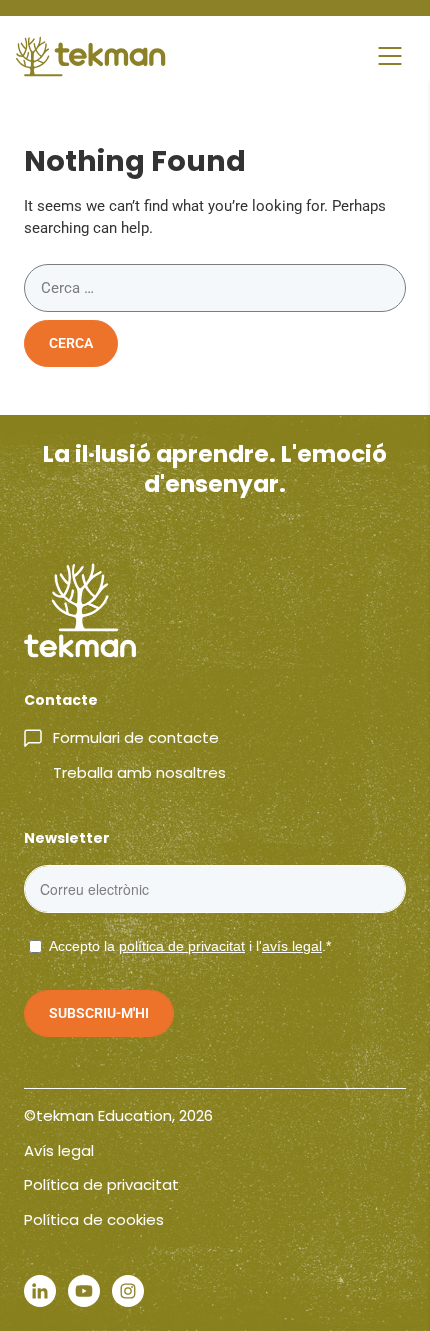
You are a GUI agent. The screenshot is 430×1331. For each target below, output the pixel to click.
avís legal (292, 946)
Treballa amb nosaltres (139, 772)
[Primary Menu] (390, 56)
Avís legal (59, 1150)
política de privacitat (182, 946)
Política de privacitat (101, 1184)
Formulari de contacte (136, 737)
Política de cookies (94, 1219)
